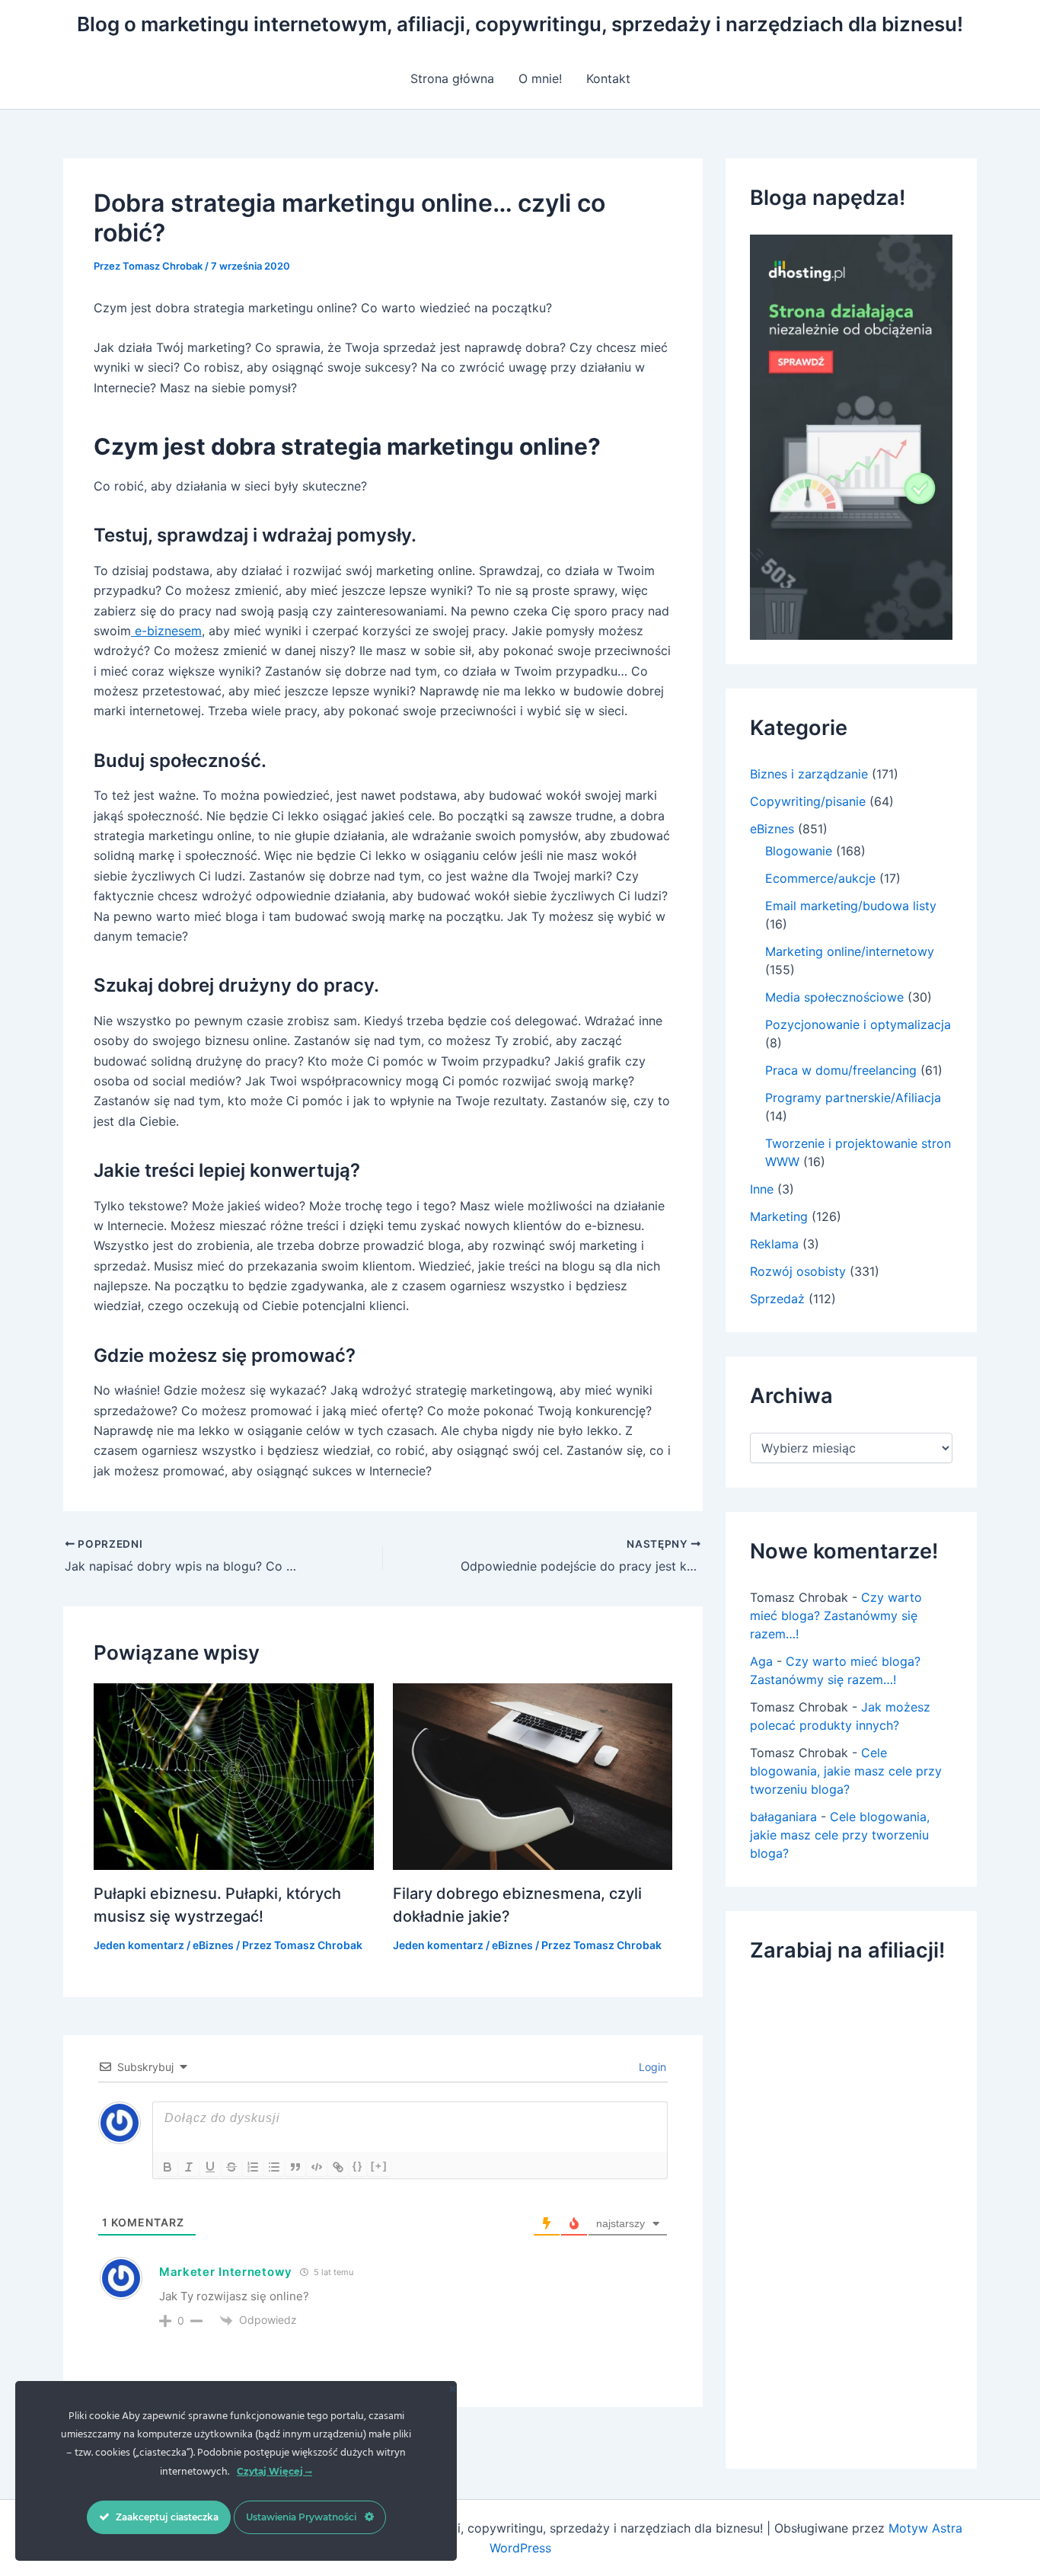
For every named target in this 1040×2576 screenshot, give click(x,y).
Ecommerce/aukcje (820, 878)
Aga (761, 1661)
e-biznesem (166, 631)
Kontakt (608, 78)
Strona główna (452, 78)
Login (651, 2067)
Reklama (774, 1244)
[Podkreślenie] (210, 2167)
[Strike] (231, 2167)
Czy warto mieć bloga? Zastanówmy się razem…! (836, 1616)
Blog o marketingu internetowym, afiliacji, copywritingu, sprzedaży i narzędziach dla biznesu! (520, 24)
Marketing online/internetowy (850, 951)
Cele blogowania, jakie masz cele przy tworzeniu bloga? (846, 1771)
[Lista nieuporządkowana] (274, 2167)
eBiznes (213, 1945)
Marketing (779, 1216)
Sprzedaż (777, 1299)
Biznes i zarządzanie (809, 774)
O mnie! (540, 78)
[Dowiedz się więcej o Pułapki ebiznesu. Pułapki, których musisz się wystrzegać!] (234, 1775)
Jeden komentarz (139, 1945)
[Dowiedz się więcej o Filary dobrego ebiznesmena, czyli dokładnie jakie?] (533, 1775)
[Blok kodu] (317, 2167)
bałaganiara (783, 1817)
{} (358, 2166)
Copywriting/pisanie (808, 801)
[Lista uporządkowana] (253, 2167)
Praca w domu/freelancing (841, 1070)
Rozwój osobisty (798, 1271)
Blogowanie (799, 851)
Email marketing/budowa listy (851, 906)
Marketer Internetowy (226, 2272)
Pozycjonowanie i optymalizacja (858, 1024)
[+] (379, 2166)
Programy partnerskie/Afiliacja (853, 1098)
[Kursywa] (189, 2167)
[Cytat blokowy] (295, 2167)
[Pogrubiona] (167, 2167)
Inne (762, 1189)
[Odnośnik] (338, 2167)
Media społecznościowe (834, 997)
